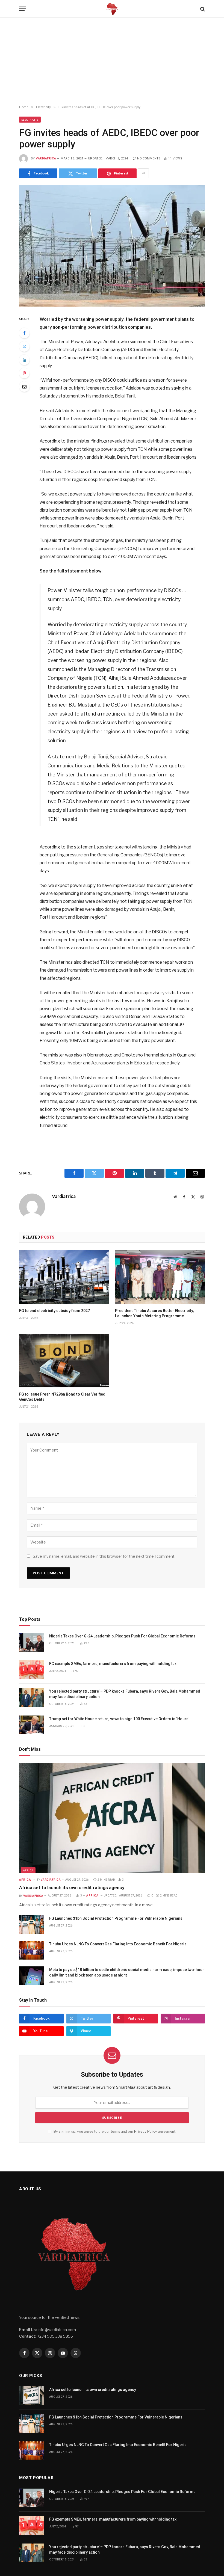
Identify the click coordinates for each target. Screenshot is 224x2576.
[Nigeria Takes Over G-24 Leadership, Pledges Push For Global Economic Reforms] (32, 1642)
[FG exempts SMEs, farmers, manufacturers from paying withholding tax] (32, 1670)
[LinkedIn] (24, 360)
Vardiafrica (46, 158)
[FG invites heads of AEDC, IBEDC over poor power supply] (112, 246)
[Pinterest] (24, 373)
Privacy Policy (146, 2131)
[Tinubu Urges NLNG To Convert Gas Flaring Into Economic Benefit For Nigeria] (32, 1950)
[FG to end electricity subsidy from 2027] (64, 1277)
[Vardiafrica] (112, 9)
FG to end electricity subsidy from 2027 (54, 1311)
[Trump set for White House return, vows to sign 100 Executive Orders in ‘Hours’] (32, 1725)
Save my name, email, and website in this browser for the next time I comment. (104, 1556)
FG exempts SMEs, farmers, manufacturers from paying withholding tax (113, 1664)
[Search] (202, 9)
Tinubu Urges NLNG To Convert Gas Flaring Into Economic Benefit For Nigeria (118, 1944)
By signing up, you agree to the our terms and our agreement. (114, 2131)
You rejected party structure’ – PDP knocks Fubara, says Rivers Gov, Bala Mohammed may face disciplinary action (125, 1694)
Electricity (30, 120)
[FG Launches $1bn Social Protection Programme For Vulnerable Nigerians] (32, 1924)
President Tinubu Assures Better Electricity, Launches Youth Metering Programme (154, 1313)
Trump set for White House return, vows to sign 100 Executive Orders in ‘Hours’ (120, 1719)
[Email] (24, 387)
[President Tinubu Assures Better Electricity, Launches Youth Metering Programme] (160, 1277)
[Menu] (23, 9)
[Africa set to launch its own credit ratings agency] (112, 1818)
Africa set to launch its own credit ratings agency (72, 1888)
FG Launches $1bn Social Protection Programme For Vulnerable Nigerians (116, 1918)
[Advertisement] (112, 61)
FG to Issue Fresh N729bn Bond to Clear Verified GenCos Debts (62, 1397)
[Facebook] (24, 333)
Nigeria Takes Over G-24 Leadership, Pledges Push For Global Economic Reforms (122, 1636)
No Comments (149, 158)
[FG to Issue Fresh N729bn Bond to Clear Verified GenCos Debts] (64, 1361)
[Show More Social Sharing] (143, 173)
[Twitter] (24, 346)
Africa (28, 1870)
